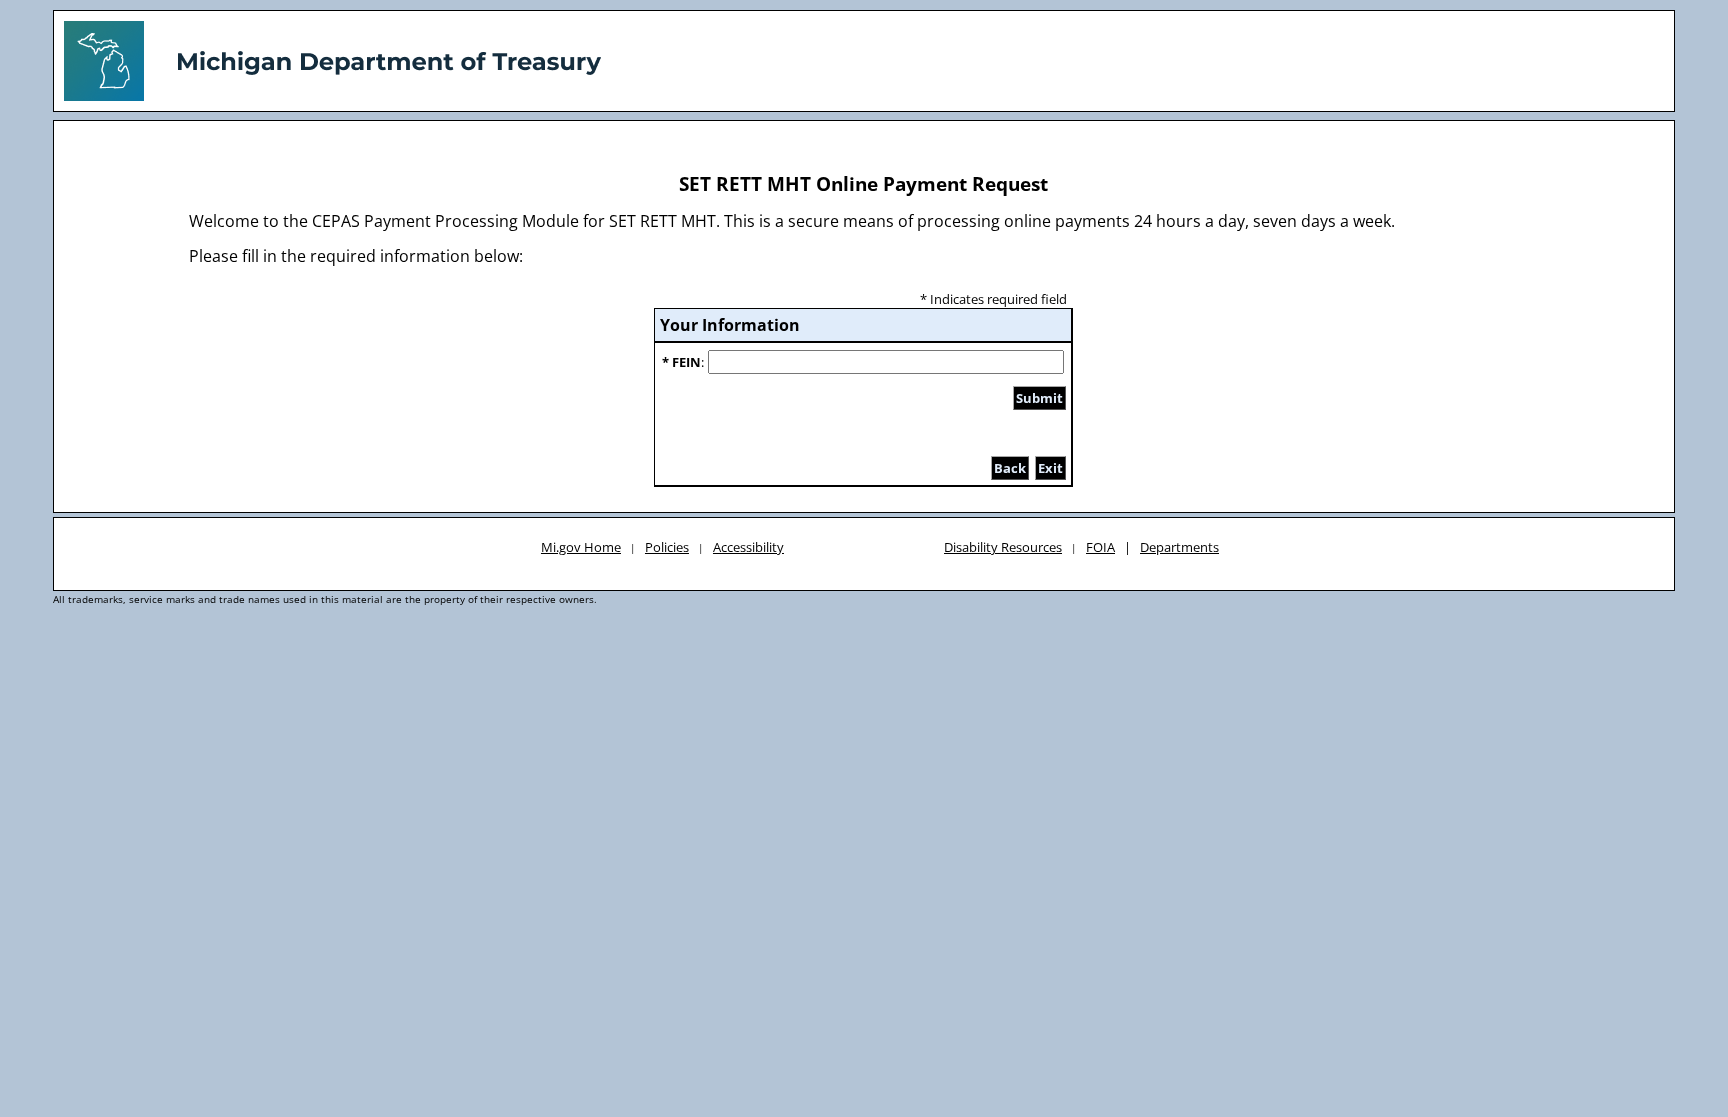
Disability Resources (1003, 547)
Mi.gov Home (581, 547)
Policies (667, 547)
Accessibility (748, 547)
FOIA (1100, 547)
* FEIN (681, 362)
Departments (1179, 547)
